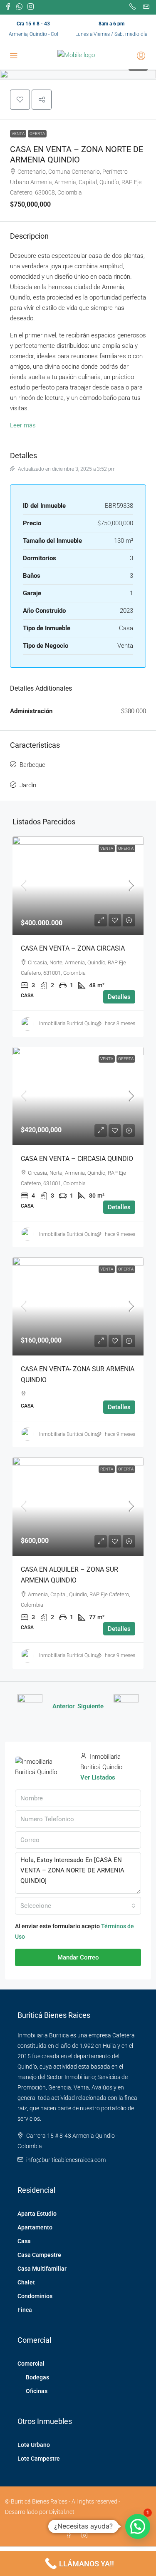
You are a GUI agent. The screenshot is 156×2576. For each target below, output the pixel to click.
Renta (107, 1469)
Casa (24, 2241)
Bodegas (37, 2377)
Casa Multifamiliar (42, 2269)
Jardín (28, 785)
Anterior (63, 1706)
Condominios (35, 2296)
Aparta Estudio (37, 2214)
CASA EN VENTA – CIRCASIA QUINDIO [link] (77, 1159)
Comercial (31, 2364)
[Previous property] (30, 1707)
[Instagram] (86, 2536)
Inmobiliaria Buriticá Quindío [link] (71, 1023)
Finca (25, 2310)
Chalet (26, 2282)
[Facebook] (70, 2536)
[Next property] (126, 1707)
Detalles (119, 997)
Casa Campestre (39, 2255)
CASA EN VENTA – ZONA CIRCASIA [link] (73, 948)
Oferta (37, 134)
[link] (78, 886)
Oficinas (37, 2391)
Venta (18, 134)
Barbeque (32, 765)
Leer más (23, 425)
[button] (20, 100)
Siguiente (90, 1706)
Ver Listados (98, 1777)
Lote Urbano (34, 2445)
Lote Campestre (39, 2459)
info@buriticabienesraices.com (66, 2160)
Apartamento (35, 2227)
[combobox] (78, 1906)
